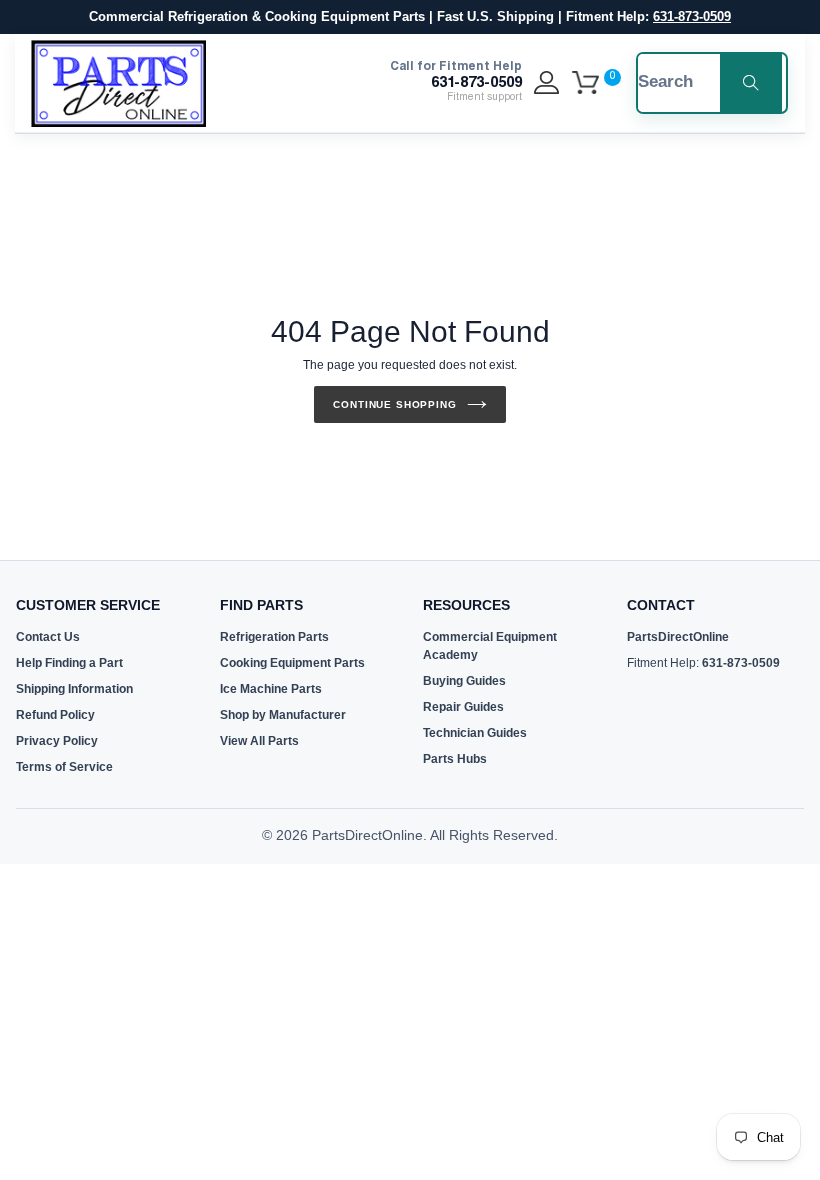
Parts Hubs (455, 759)
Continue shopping (394, 404)
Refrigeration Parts (274, 637)
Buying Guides (464, 681)
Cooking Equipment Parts (292, 663)
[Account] (546, 83)
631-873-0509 (692, 16)
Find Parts (261, 605)
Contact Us (48, 637)
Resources (466, 605)
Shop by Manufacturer (283, 715)
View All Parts (259, 741)
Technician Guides (475, 733)
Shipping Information (74, 689)
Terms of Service (64, 767)
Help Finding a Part (69, 663)
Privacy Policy (57, 741)
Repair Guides (463, 707)
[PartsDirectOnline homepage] (118, 83)
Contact (661, 605)
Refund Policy (55, 715)
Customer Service (88, 605)
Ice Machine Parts (271, 689)
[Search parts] (751, 83)
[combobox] (668, 83)
